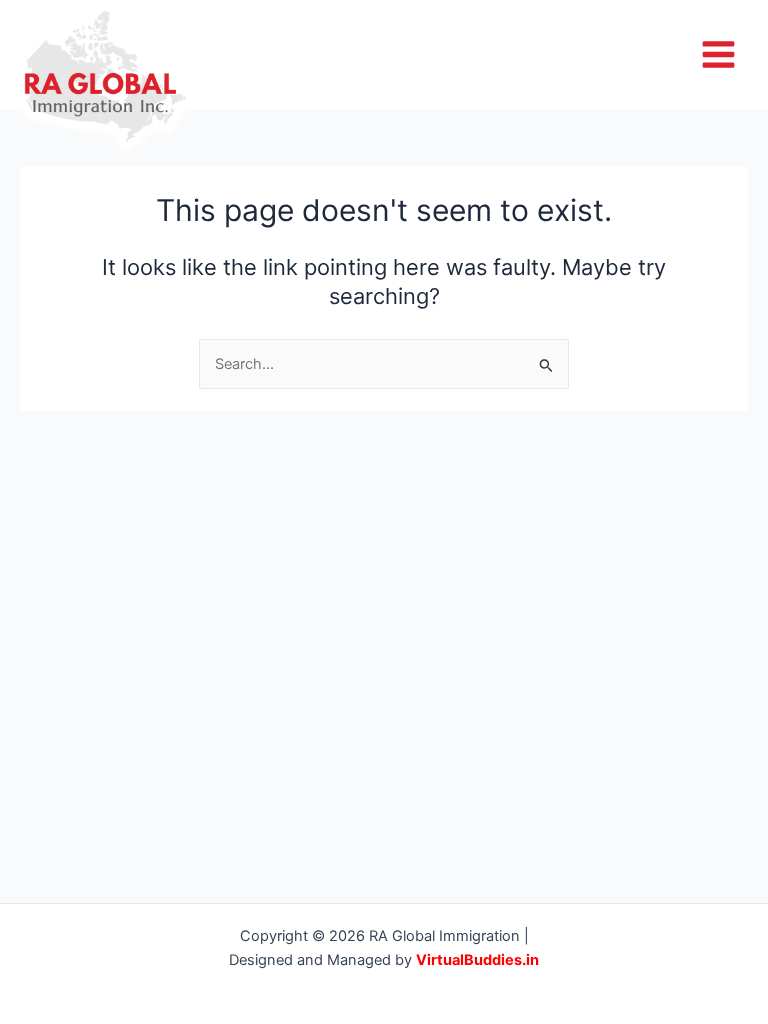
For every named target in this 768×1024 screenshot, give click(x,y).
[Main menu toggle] (718, 54)
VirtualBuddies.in (477, 960)
